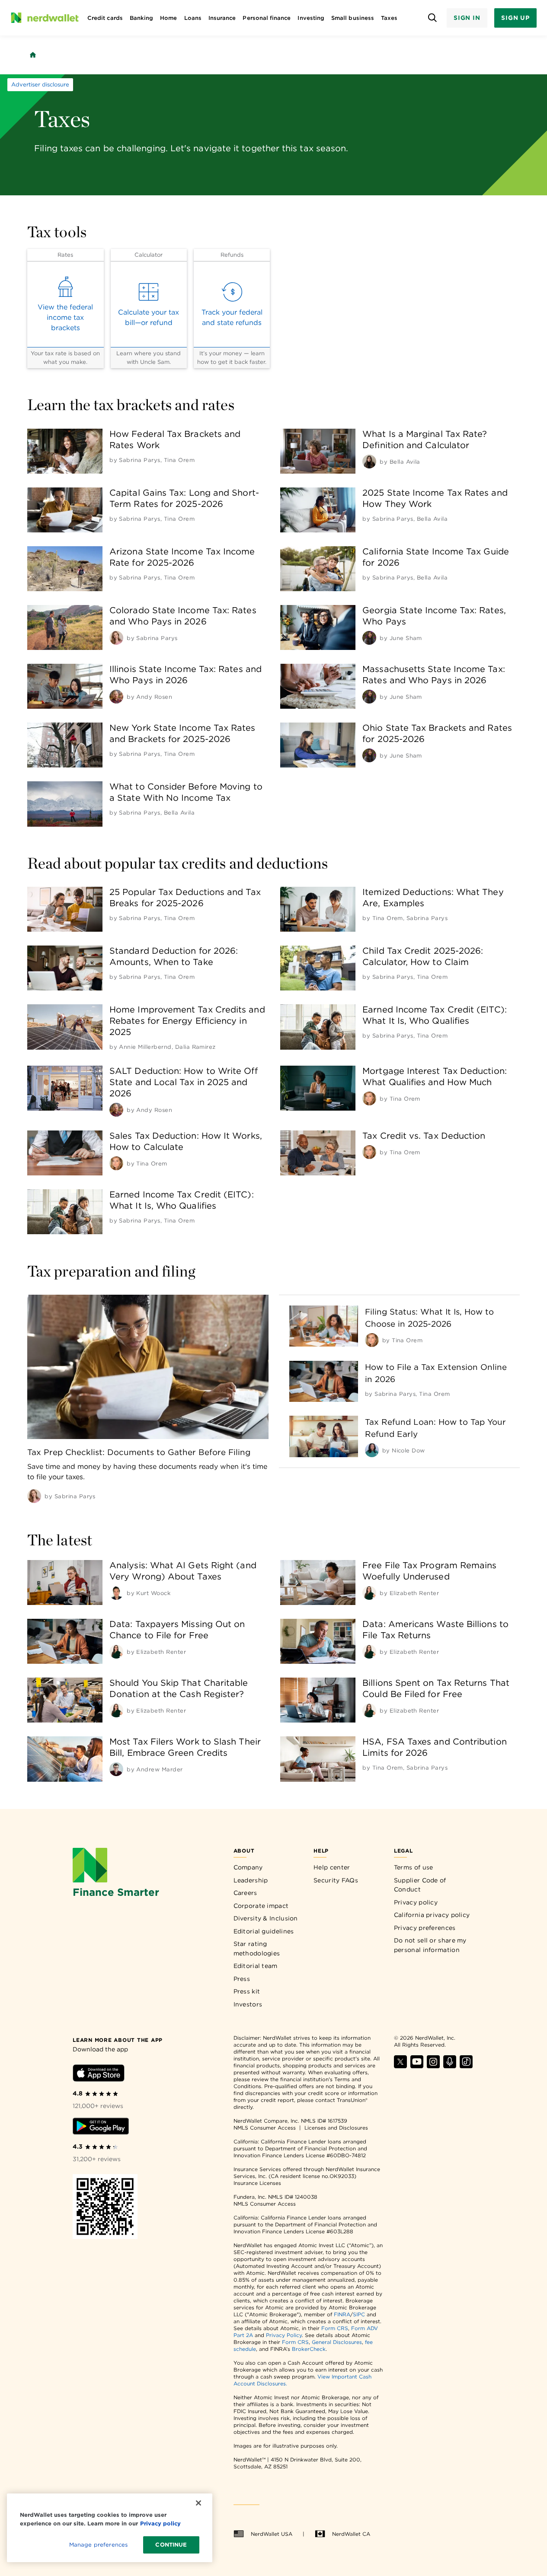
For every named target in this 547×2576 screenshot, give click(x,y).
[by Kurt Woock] (116, 1593)
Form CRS (335, 2328)
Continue (171, 2545)
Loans (193, 18)
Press (242, 1979)
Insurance (222, 18)
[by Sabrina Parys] (116, 638)
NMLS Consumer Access (265, 2128)
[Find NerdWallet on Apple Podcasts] (450, 2066)
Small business (353, 18)
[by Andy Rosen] (116, 697)
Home (168, 18)
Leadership (251, 1880)
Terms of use (414, 1867)
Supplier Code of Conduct (420, 1885)
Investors (248, 2004)
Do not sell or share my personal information (430, 1945)
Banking (141, 18)
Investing (311, 18)
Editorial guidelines (264, 1931)
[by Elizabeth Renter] (369, 1593)
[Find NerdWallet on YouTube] (417, 2066)
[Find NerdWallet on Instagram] (433, 2066)
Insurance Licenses (257, 2183)
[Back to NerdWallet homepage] (33, 55)
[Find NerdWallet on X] (400, 2066)
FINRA (342, 2314)
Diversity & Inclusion (266, 1918)
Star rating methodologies (257, 1949)
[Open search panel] (433, 18)
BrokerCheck (309, 2349)
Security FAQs (336, 1880)
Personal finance (267, 18)
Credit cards (105, 18)
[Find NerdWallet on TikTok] (466, 2066)
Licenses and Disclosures (336, 2128)
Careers (245, 1893)
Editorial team (256, 1966)
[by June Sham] (369, 638)
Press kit (247, 1991)
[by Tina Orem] (369, 1099)
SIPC (359, 2314)
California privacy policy (432, 1915)
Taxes (389, 18)
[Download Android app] (101, 2128)
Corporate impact (261, 1906)
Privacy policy (416, 1902)
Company (248, 1867)
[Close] (198, 2503)
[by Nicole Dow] (372, 1450)
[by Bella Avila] (369, 462)
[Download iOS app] (99, 2074)
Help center (332, 1867)
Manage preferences (98, 2545)
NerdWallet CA (351, 2534)
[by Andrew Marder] (116, 1769)
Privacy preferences (425, 1928)
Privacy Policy (284, 2335)
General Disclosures (337, 2342)
